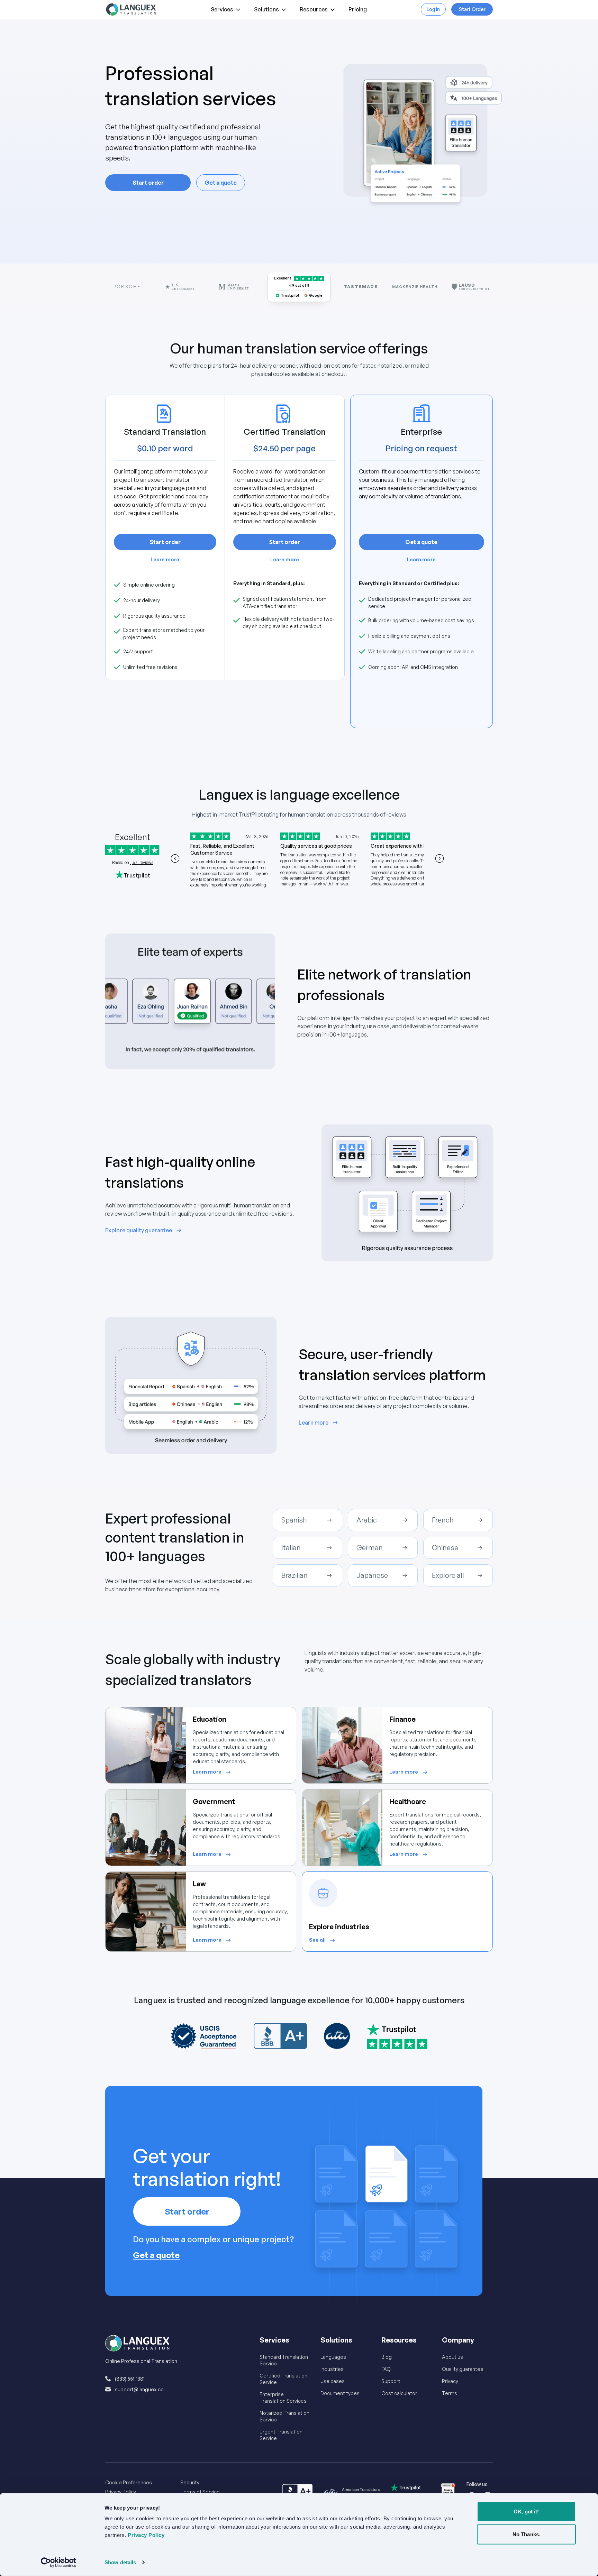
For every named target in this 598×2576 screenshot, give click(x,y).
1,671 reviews (142, 862)
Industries (332, 2369)
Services (222, 9)
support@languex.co (139, 2389)
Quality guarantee (463, 2369)
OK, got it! (526, 2511)
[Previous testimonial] (175, 858)
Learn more (165, 559)
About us (452, 2357)
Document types (340, 2393)
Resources (314, 9)
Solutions (266, 9)
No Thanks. (526, 2534)
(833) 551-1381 (130, 2379)
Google (316, 295)
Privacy (450, 2381)
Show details (120, 2562)
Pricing (358, 9)
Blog (387, 2357)
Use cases (333, 2381)
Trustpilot (290, 295)
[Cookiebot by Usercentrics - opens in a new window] (59, 2563)
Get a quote (221, 183)
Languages (333, 2357)
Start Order (472, 9)
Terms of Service (200, 2492)
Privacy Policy (121, 2492)
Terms (450, 2393)
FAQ (386, 2369)
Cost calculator (399, 2393)
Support (391, 2381)
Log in (433, 9)
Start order (148, 183)
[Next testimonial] (440, 858)
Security (190, 2482)
